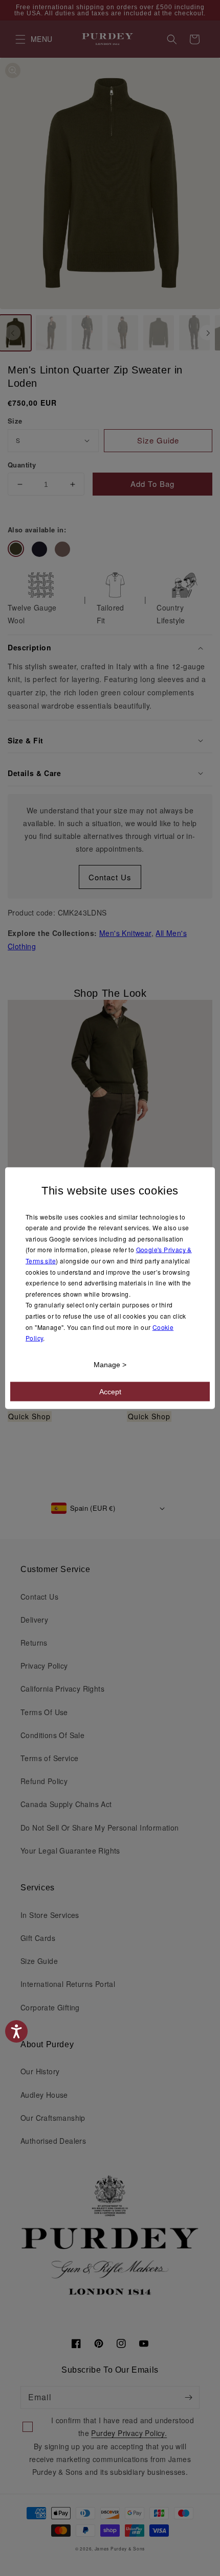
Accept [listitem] (110, 1391)
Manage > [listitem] (110, 1364)
